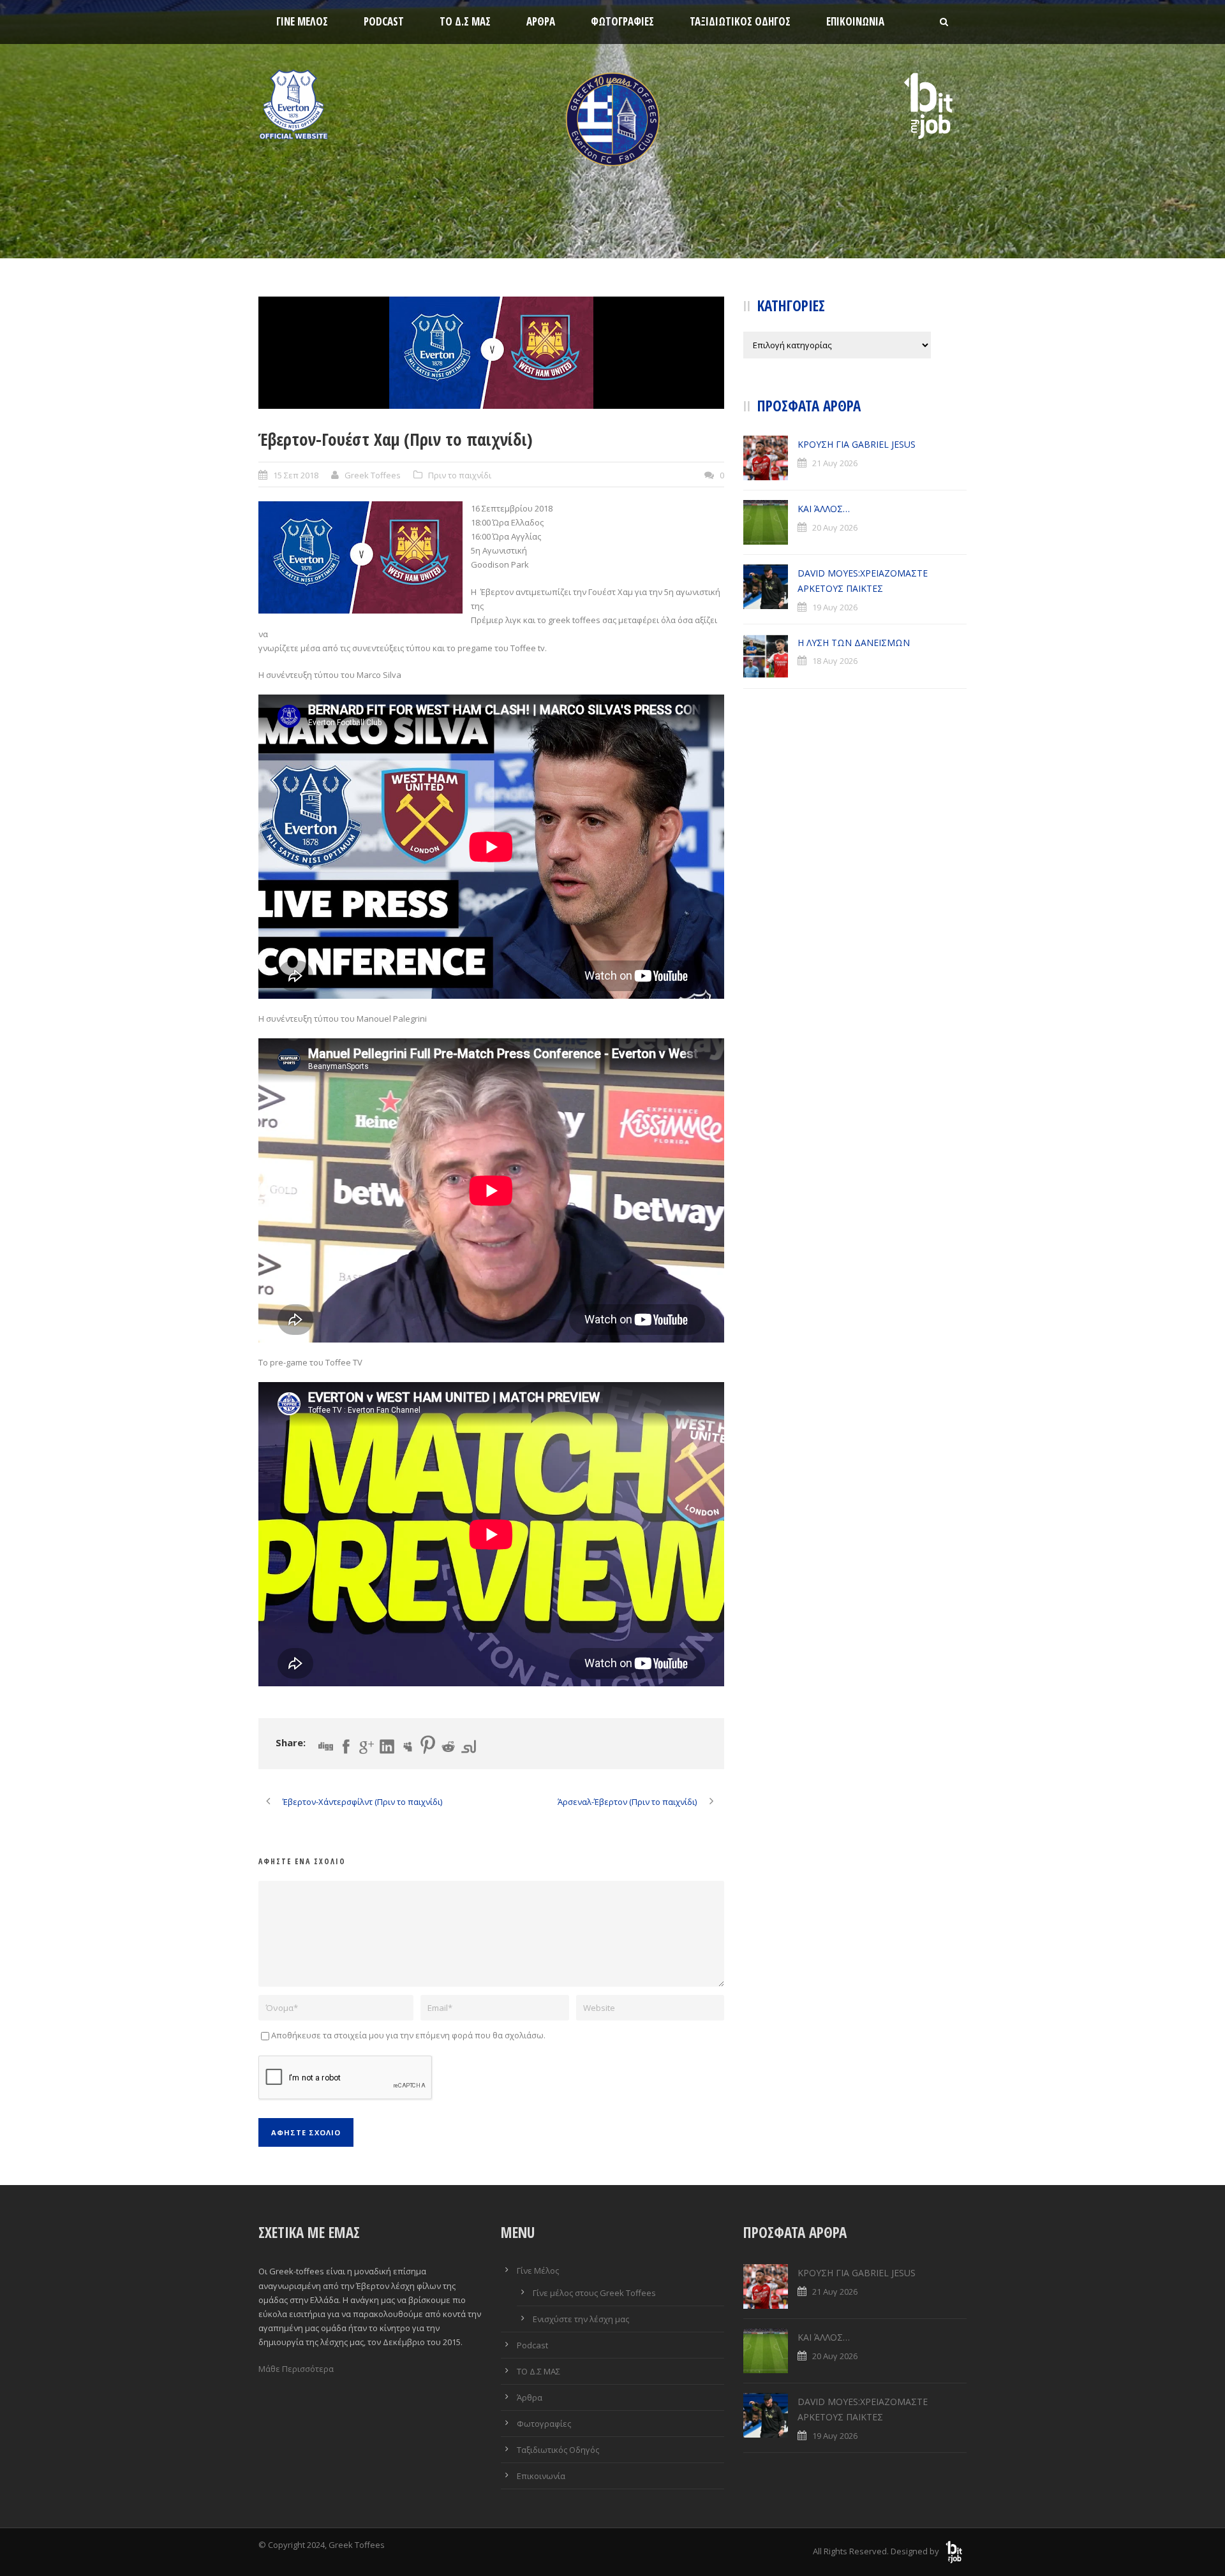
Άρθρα (541, 21)
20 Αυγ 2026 (835, 527)
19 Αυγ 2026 (835, 607)
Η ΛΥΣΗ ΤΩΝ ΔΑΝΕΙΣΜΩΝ (854, 643)
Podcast (384, 21)
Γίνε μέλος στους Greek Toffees (594, 2293)
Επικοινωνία (855, 21)
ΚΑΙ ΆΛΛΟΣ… (824, 509)
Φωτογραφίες (622, 21)
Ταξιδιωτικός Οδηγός (740, 21)
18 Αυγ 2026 (835, 661)
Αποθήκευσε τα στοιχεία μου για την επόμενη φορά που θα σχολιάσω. (408, 2035)
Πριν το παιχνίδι (460, 475)
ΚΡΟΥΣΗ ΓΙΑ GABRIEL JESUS (857, 444)
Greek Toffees (373, 475)
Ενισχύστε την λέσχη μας (581, 2319)
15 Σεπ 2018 (296, 475)
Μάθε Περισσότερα (296, 2369)
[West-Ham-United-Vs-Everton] (491, 353)
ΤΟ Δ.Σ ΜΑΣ (465, 21)
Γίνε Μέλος (302, 21)
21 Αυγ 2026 (835, 463)
